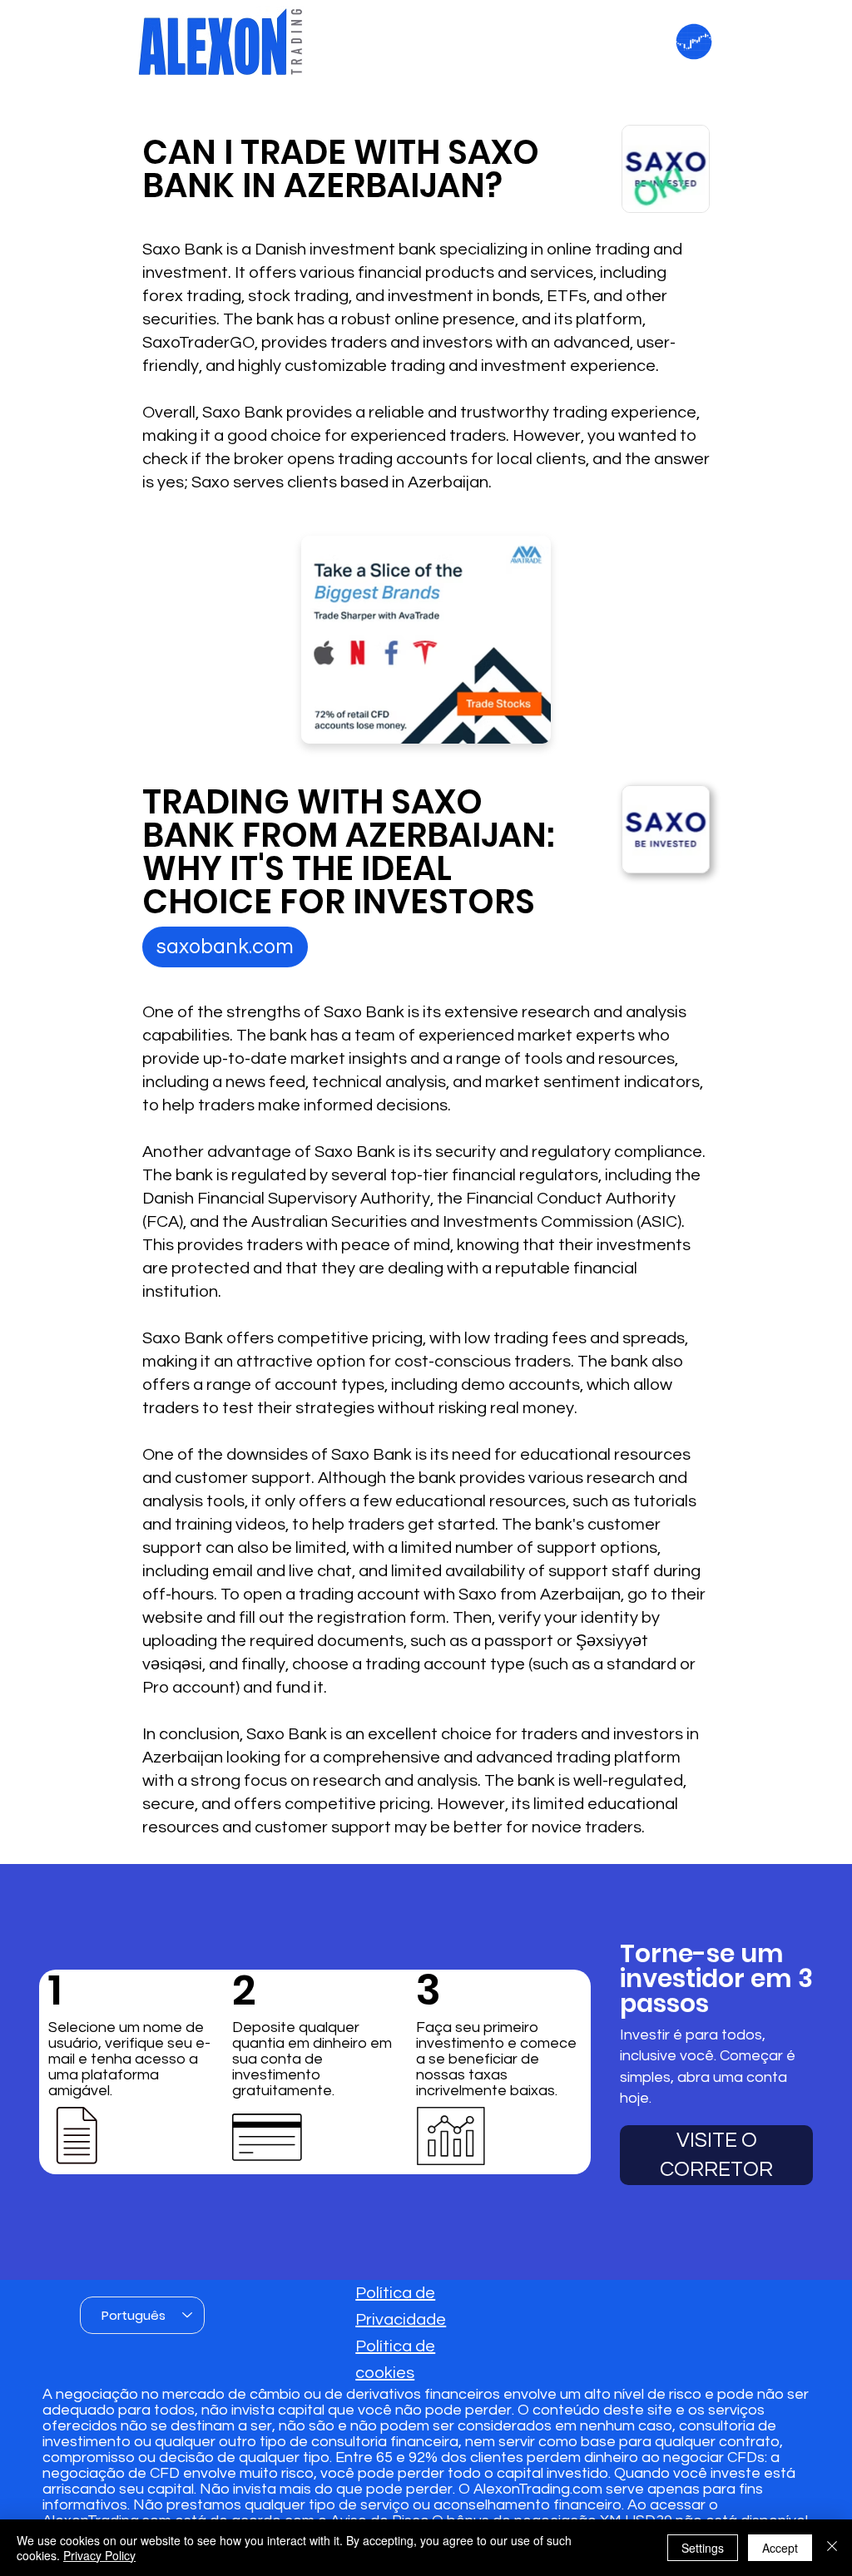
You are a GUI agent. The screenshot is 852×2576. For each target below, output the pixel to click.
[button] (225, 947)
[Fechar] (832, 2548)
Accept (780, 2548)
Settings (703, 2548)
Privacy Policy (99, 2555)
